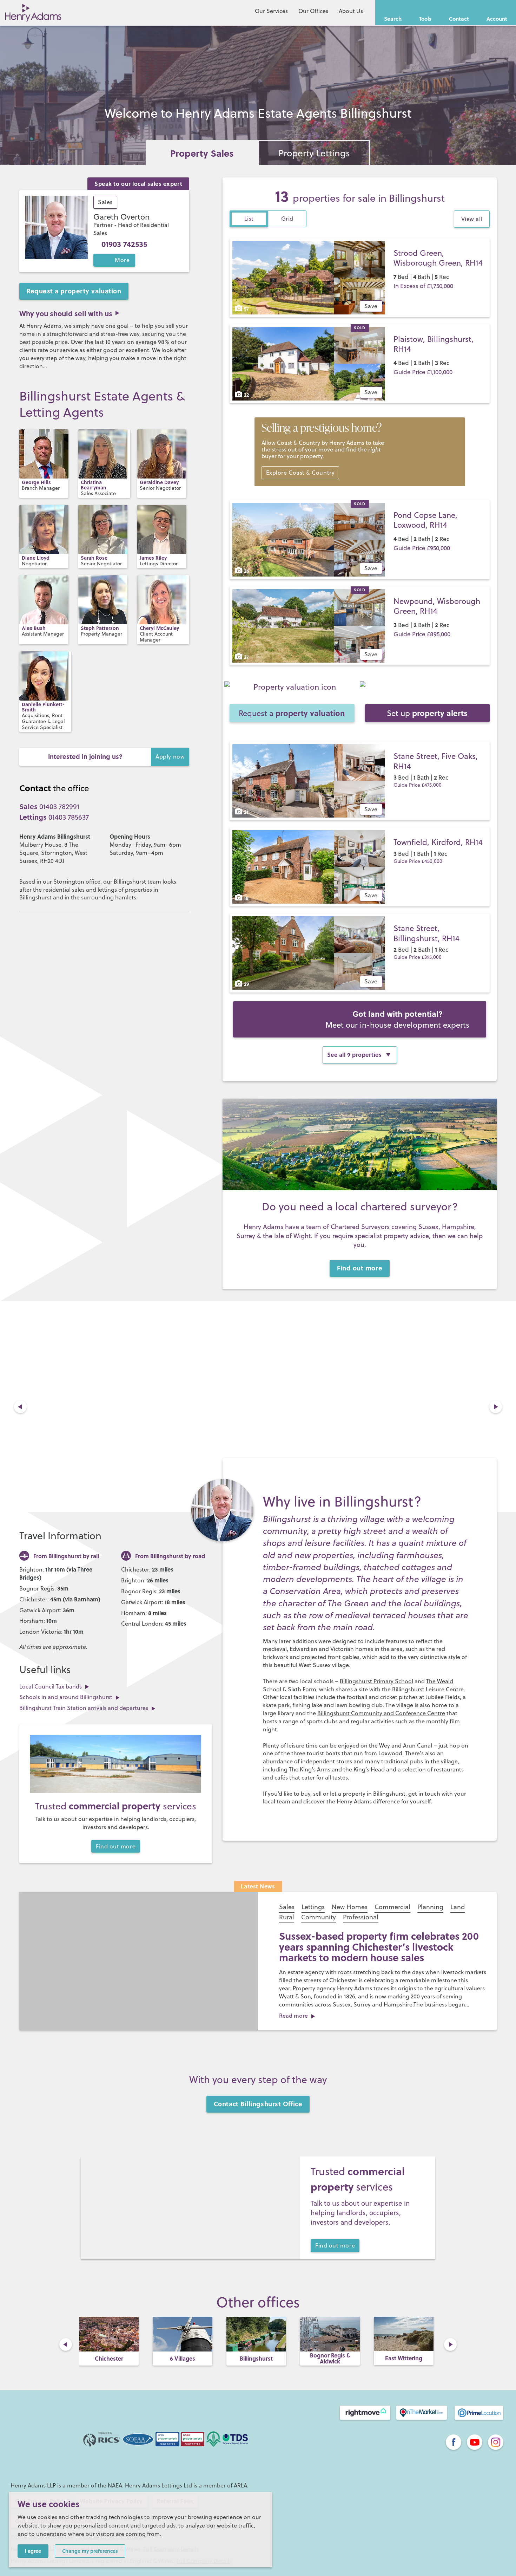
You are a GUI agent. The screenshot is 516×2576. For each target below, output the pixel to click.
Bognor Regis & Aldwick (330, 2358)
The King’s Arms (310, 1769)
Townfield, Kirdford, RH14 (438, 842)
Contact (459, 19)
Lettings (313, 1907)
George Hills (36, 482)
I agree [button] (33, 2551)
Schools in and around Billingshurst (66, 1697)
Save (371, 306)
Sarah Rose (94, 558)
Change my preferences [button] (90, 2551)
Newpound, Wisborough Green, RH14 (437, 606)
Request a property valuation (74, 291)
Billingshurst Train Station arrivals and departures (84, 1708)
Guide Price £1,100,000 (423, 372)
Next (496, 1407)
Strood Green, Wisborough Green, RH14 (438, 258)
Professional (361, 1917)
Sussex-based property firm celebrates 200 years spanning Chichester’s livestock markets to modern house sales (379, 1947)
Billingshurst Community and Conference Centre (381, 1713)
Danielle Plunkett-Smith (43, 707)
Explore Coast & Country (300, 473)
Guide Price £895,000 (422, 634)
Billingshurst (256, 2358)
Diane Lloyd (36, 558)
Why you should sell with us (66, 313)
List (249, 219)
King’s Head (369, 1769)
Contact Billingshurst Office (258, 2104)
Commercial (392, 1907)
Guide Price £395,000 (418, 957)
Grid (287, 219)
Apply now (170, 756)
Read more (293, 2016)
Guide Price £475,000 (418, 785)
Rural (287, 1917)
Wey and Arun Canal (406, 1745)
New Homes (350, 1907)
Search (393, 19)
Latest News (258, 1886)
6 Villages (183, 2358)
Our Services (271, 11)
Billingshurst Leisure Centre (428, 1689)
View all (472, 219)
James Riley (153, 558)
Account (497, 19)
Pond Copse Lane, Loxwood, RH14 (425, 520)
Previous (20, 1407)
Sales (105, 202)
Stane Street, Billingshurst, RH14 (426, 933)
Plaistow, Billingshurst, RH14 (434, 344)
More (122, 260)
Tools (425, 19)
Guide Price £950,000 (422, 548)
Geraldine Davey (159, 482)
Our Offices (313, 11)
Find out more (360, 1268)
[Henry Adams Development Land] (360, 1019)
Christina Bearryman (94, 485)
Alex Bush (34, 628)
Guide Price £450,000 (418, 861)
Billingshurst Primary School (376, 1681)
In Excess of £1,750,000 (423, 286)
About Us (351, 11)
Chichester (109, 2358)
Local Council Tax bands (51, 1686)
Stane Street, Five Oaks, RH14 (436, 761)
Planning (430, 1907)
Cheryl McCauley (159, 628)
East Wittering (404, 2358)
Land (458, 1907)
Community (319, 1917)
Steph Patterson (100, 628)
